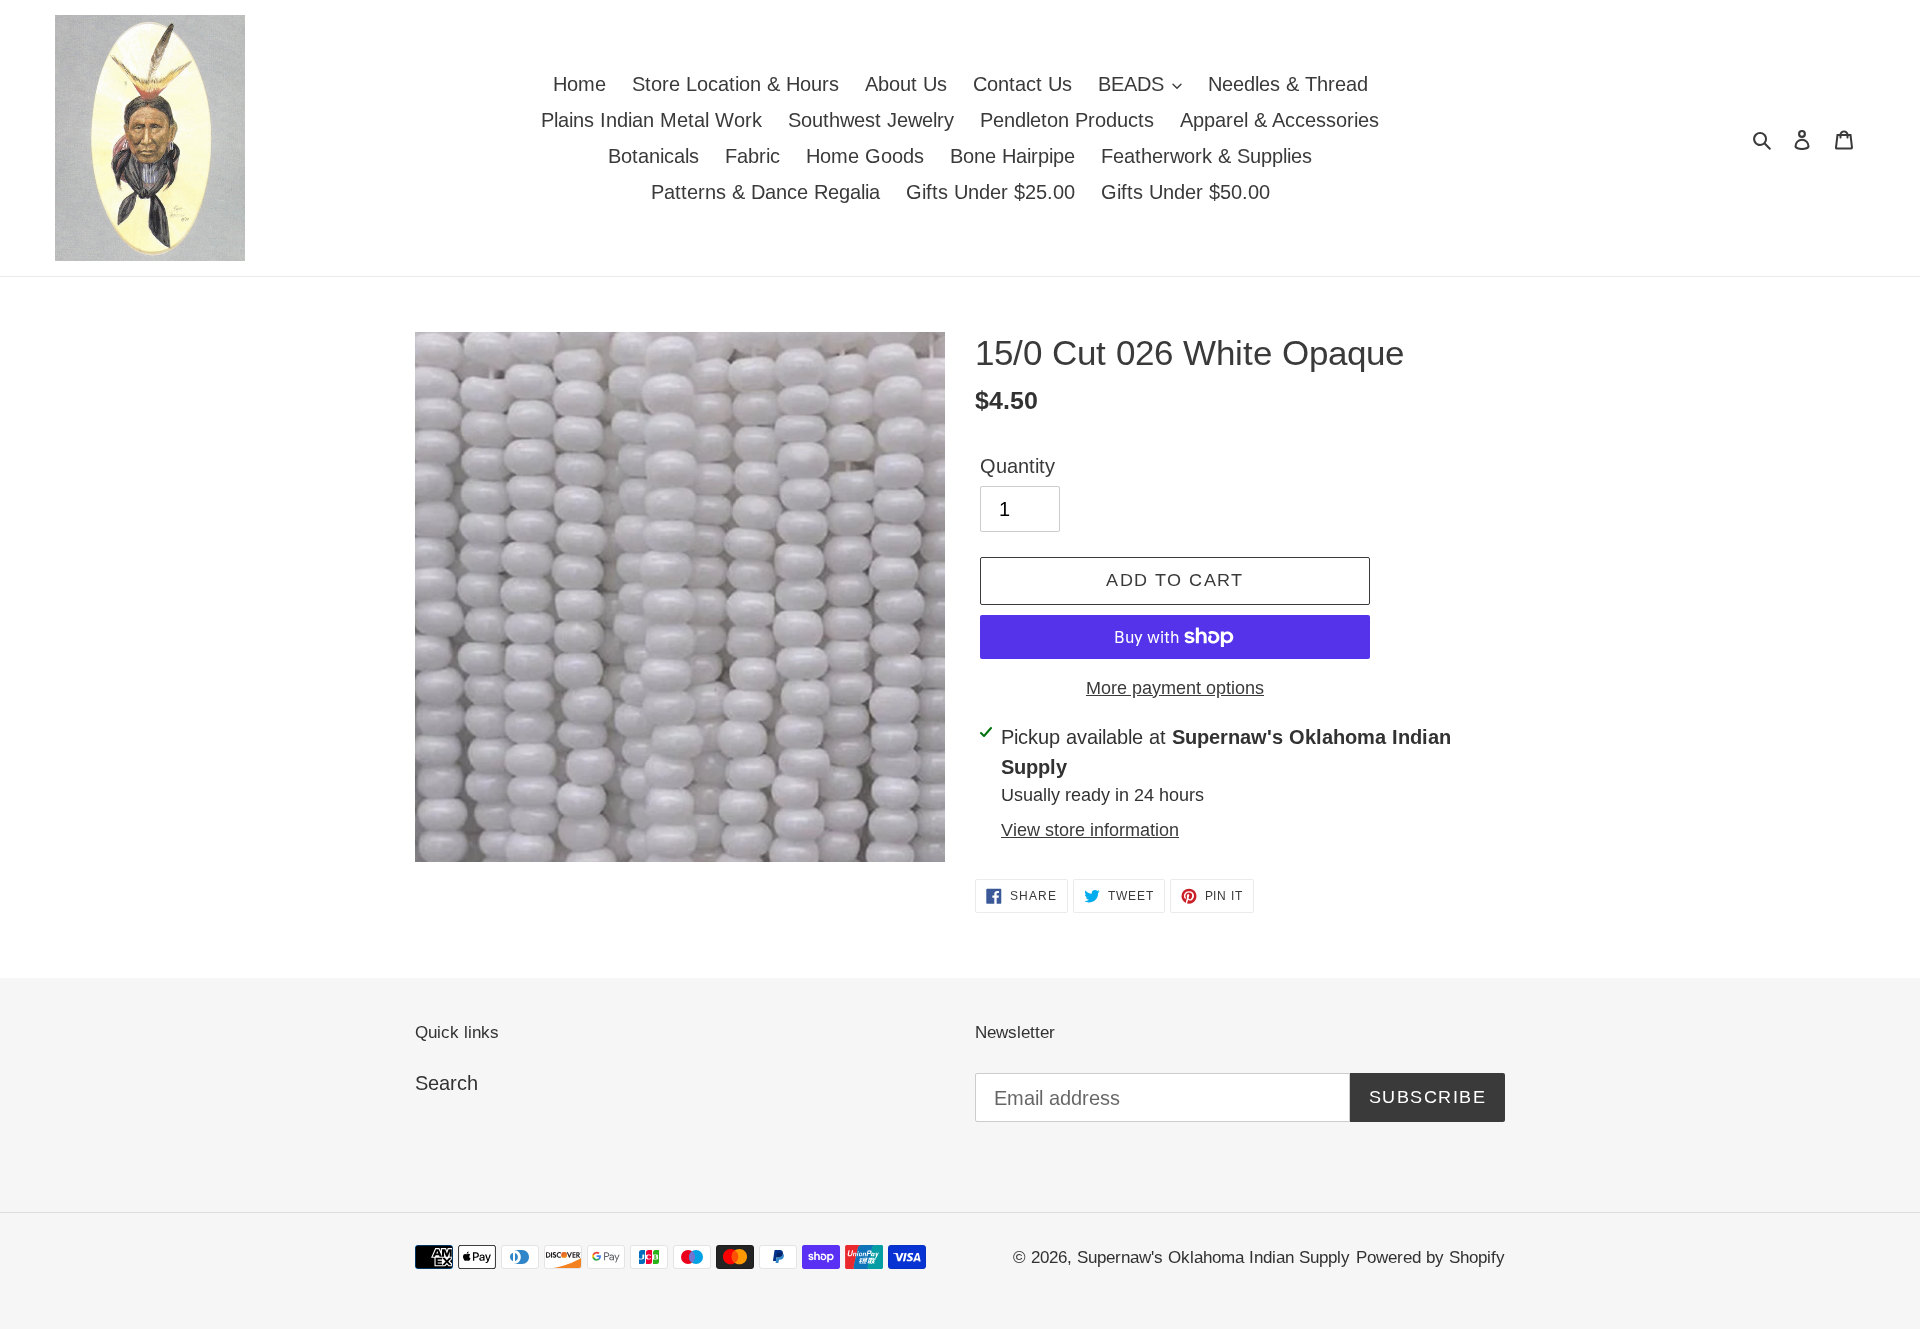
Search (446, 1083)
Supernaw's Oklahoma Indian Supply (1213, 1257)
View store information (1090, 830)
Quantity (1017, 466)
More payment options (1175, 688)
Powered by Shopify (1430, 1257)
